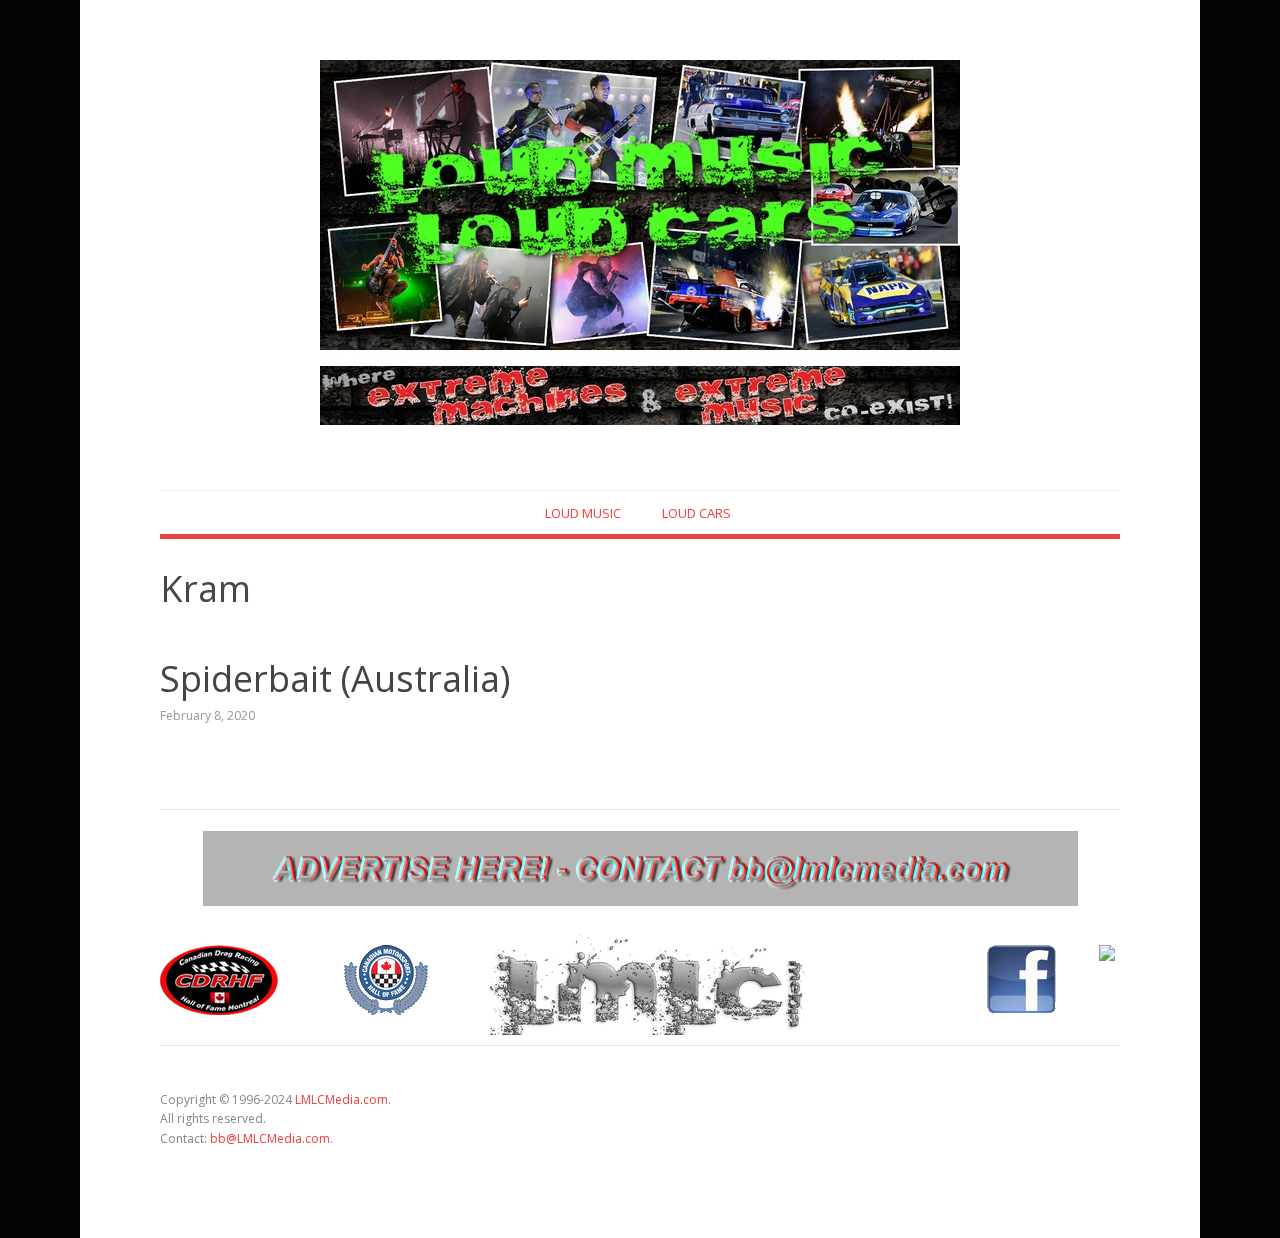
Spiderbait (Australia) (335, 678)
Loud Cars (696, 513)
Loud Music (583, 513)
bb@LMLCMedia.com (270, 1138)
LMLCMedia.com (341, 1099)
